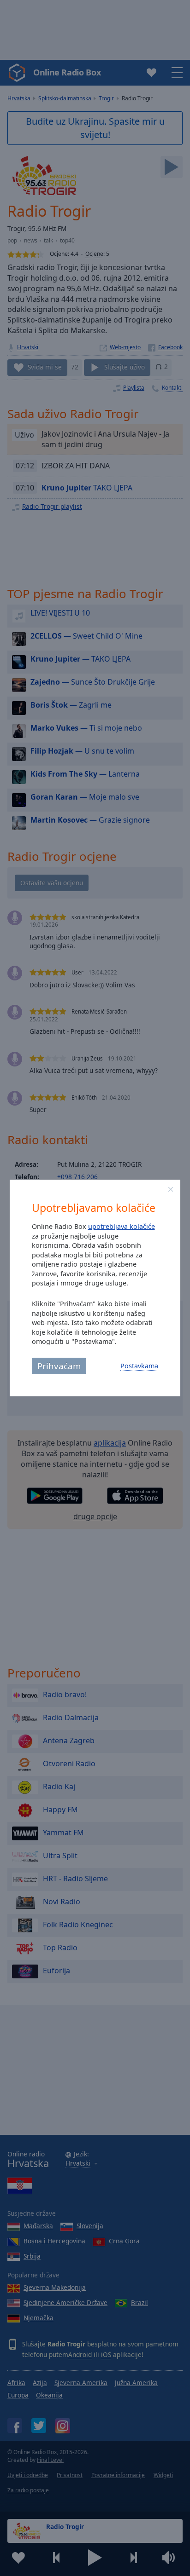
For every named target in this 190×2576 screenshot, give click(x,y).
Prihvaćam (59, 1366)
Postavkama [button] (139, 1366)
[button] (171, 1189)
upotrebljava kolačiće (122, 1226)
